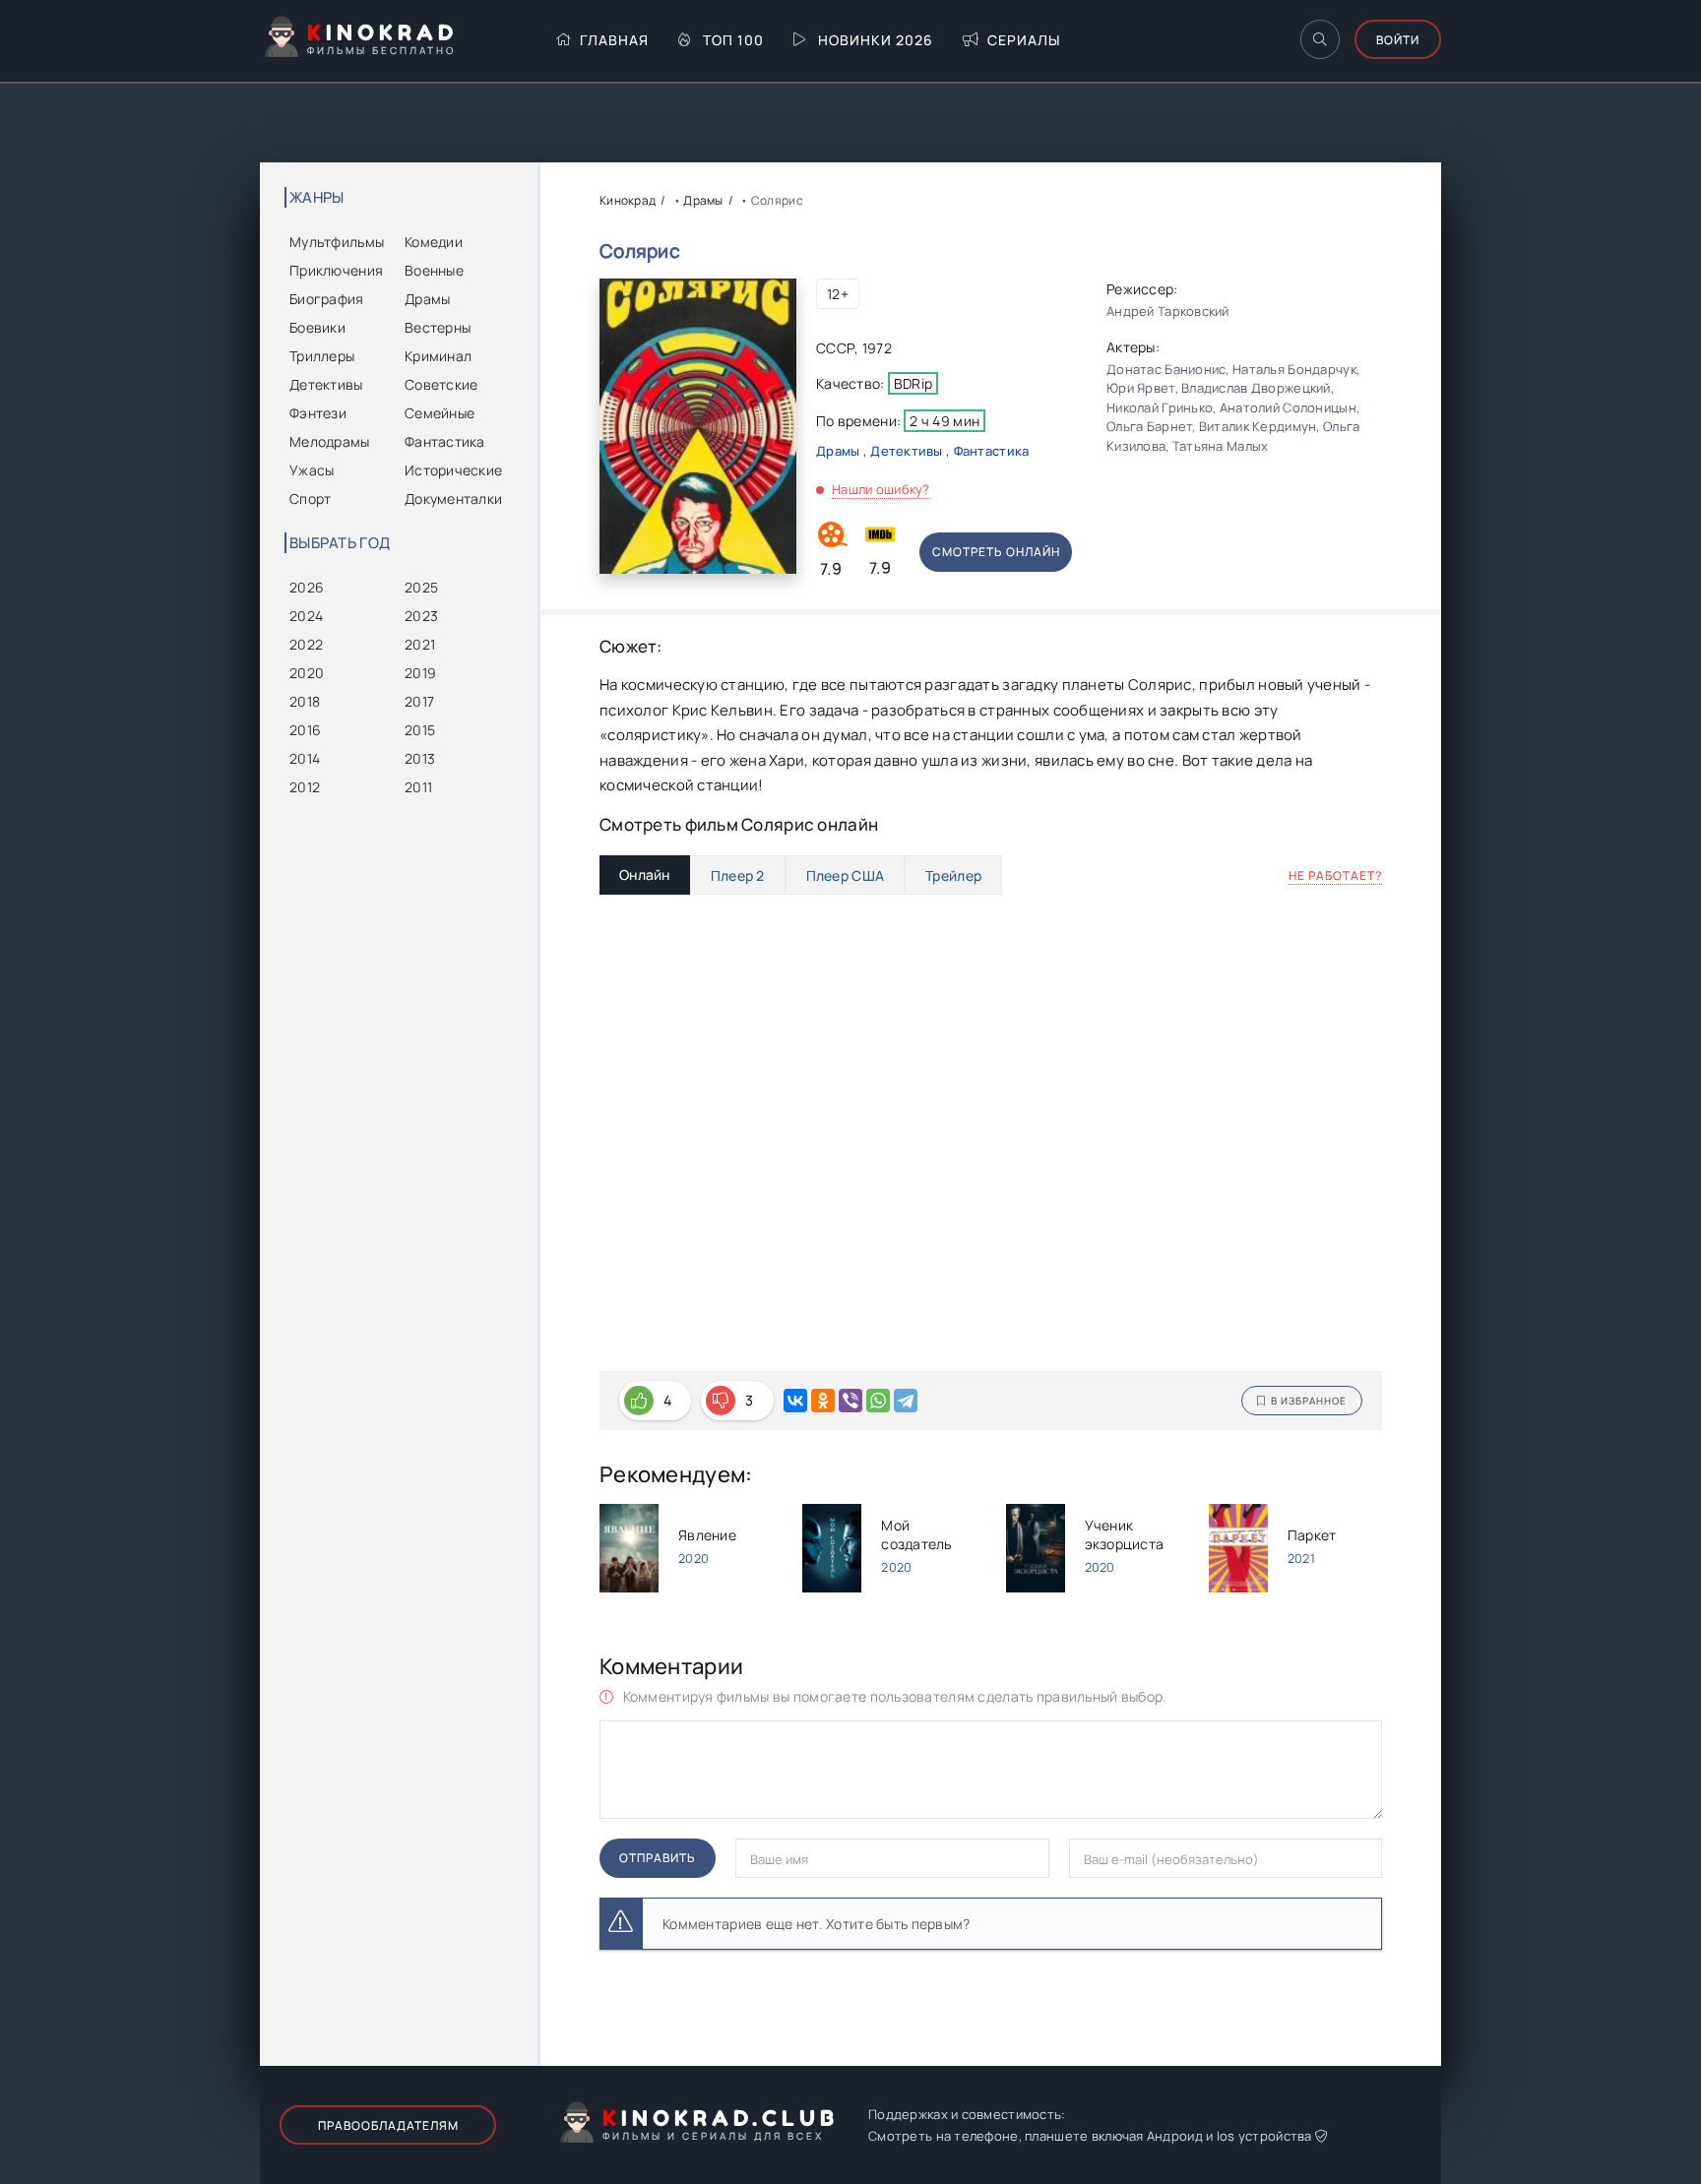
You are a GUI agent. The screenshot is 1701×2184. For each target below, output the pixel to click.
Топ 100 (733, 40)
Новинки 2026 (876, 40)
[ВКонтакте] (795, 1401)
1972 (877, 348)
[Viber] (850, 1401)
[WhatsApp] (878, 1401)
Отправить (658, 1858)
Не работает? (1335, 875)
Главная (614, 40)
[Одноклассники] (823, 1401)
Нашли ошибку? (881, 489)
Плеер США (846, 875)
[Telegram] (906, 1401)
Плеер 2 (738, 875)
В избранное (1309, 1401)
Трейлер (953, 875)
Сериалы (1024, 40)
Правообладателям (388, 2125)
